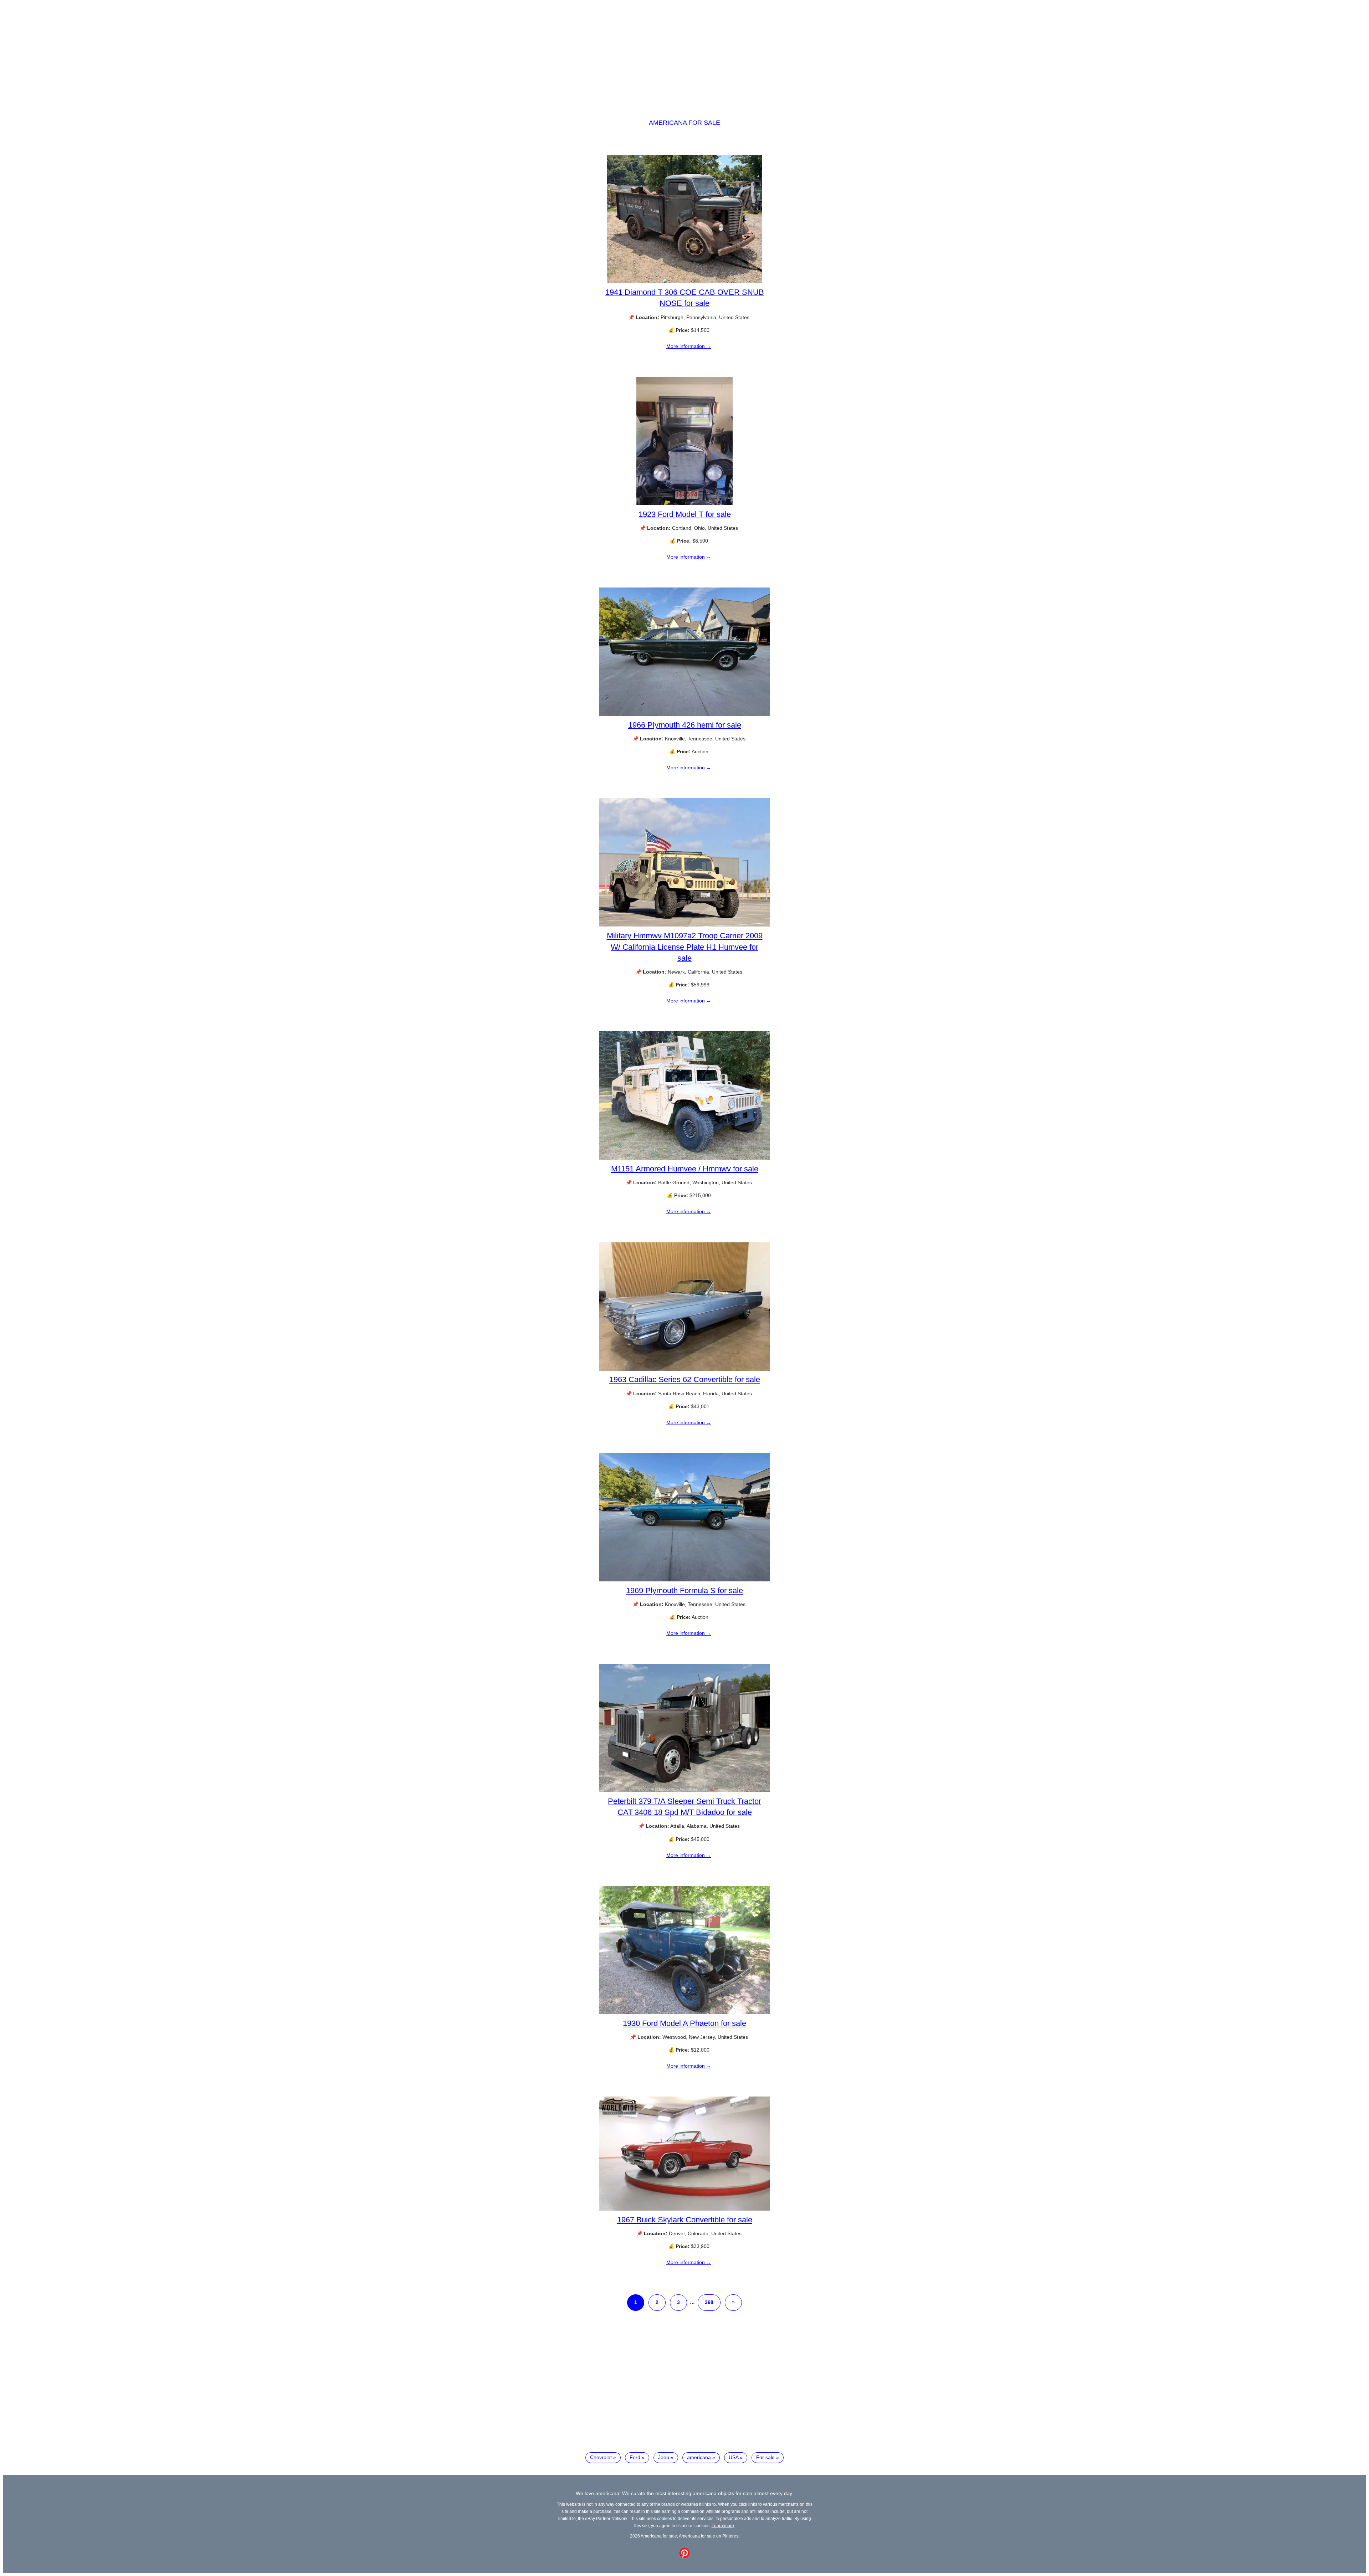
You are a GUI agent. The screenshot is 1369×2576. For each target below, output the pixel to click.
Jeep (664, 2457)
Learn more (723, 2526)
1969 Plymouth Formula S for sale (684, 1590)
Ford (635, 2457)
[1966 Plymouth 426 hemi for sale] (684, 714)
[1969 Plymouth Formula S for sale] (684, 1580)
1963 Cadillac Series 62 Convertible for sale (685, 1379)
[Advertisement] (684, 53)
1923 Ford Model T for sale (685, 514)
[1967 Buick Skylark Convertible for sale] (684, 2209)
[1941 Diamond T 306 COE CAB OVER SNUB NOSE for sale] (685, 281)
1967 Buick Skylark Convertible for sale (685, 2220)
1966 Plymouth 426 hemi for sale (685, 725)
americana (699, 2457)
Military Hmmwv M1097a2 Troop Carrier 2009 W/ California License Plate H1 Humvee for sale (685, 947)
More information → (689, 346)
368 (709, 2302)
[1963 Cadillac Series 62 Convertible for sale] (684, 1369)
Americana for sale (684, 123)
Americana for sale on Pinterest (709, 2536)
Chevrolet (601, 2457)
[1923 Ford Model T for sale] (684, 503)
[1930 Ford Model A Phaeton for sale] (684, 2012)
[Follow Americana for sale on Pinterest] (684, 2556)
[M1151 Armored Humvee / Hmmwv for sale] (684, 1158)
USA (734, 2457)
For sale (765, 2457)
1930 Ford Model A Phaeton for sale (684, 2023)
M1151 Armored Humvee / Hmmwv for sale (685, 1169)
